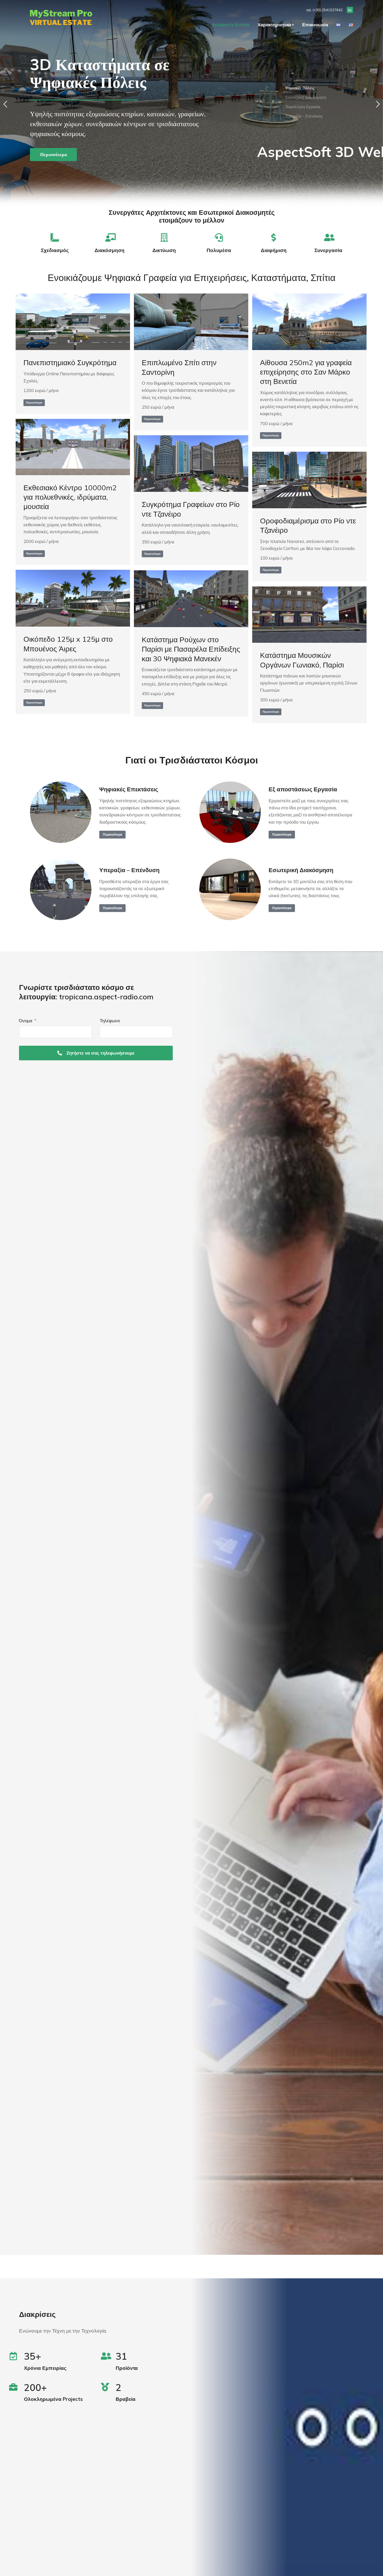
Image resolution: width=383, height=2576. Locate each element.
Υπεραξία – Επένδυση (129, 870)
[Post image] (73, 322)
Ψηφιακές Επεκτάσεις (129, 789)
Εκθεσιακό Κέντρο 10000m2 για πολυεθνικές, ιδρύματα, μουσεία (70, 497)
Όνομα (26, 1021)
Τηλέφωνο (110, 1021)
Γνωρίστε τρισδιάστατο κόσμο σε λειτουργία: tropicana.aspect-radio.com (86, 992)
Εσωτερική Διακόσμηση (301, 870)
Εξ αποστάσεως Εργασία (303, 789)
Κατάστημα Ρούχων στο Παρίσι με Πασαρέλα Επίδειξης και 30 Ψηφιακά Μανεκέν (191, 649)
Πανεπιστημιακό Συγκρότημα (70, 362)
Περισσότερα (54, 149)
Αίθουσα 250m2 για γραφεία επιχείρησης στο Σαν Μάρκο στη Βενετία (306, 372)
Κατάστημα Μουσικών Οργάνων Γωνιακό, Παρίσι (302, 660)
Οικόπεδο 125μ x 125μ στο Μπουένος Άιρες (68, 644)
